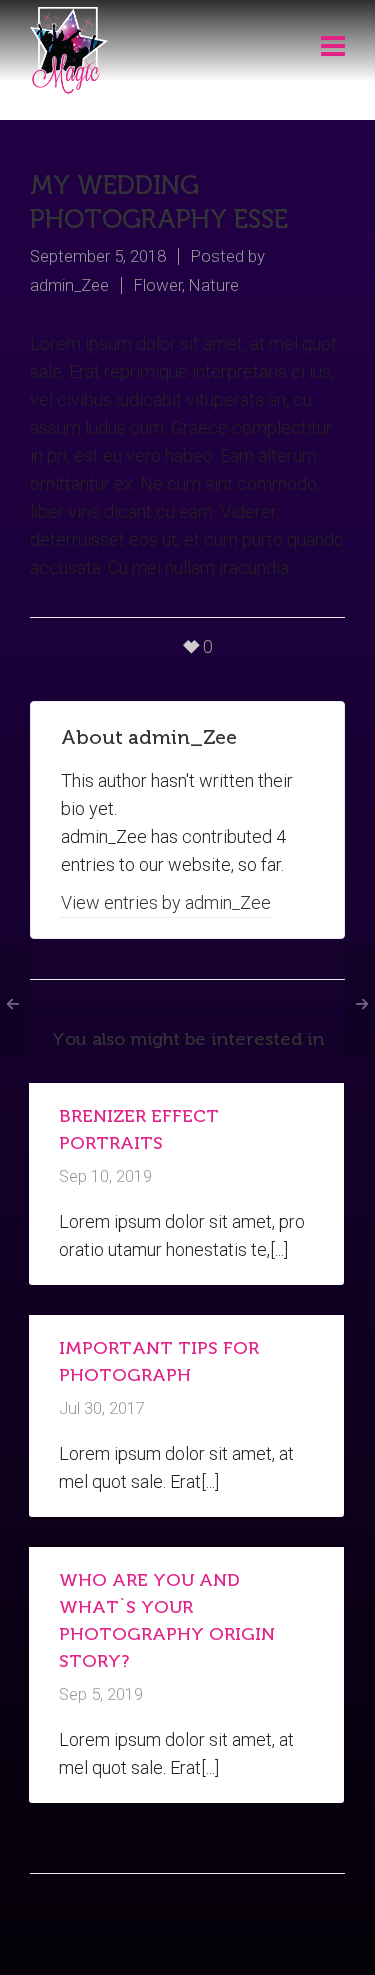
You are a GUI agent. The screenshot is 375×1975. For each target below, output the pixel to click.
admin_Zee (69, 285)
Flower (158, 285)
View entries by (166, 902)
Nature (214, 285)
